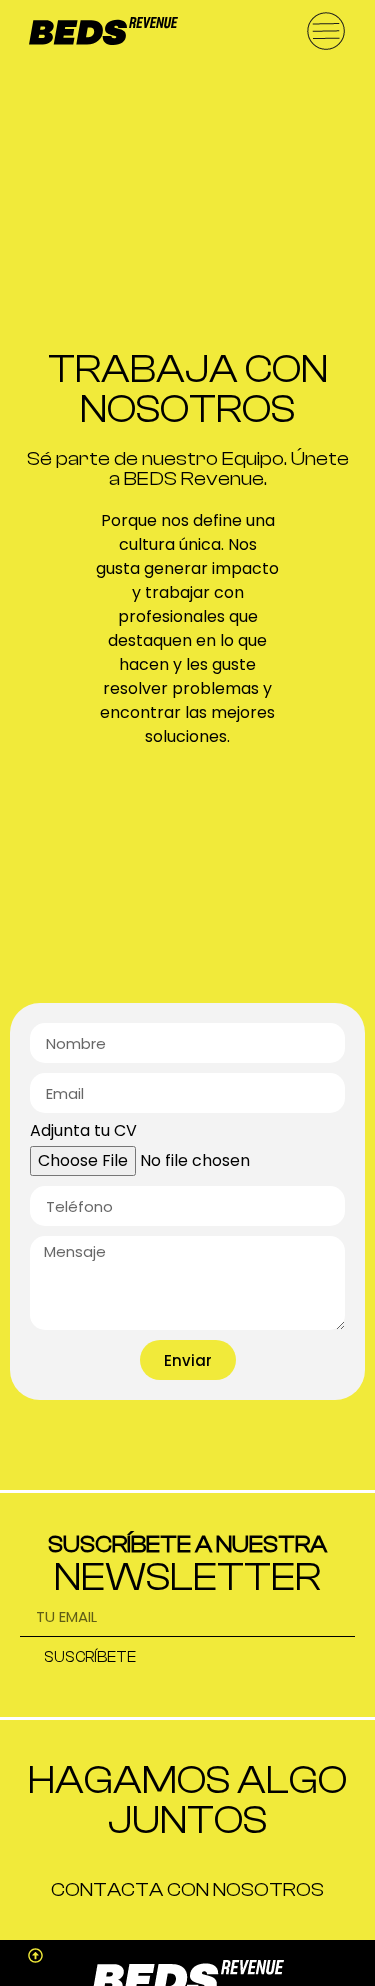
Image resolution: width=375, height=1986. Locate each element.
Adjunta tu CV (83, 1132)
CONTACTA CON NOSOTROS (187, 1889)
